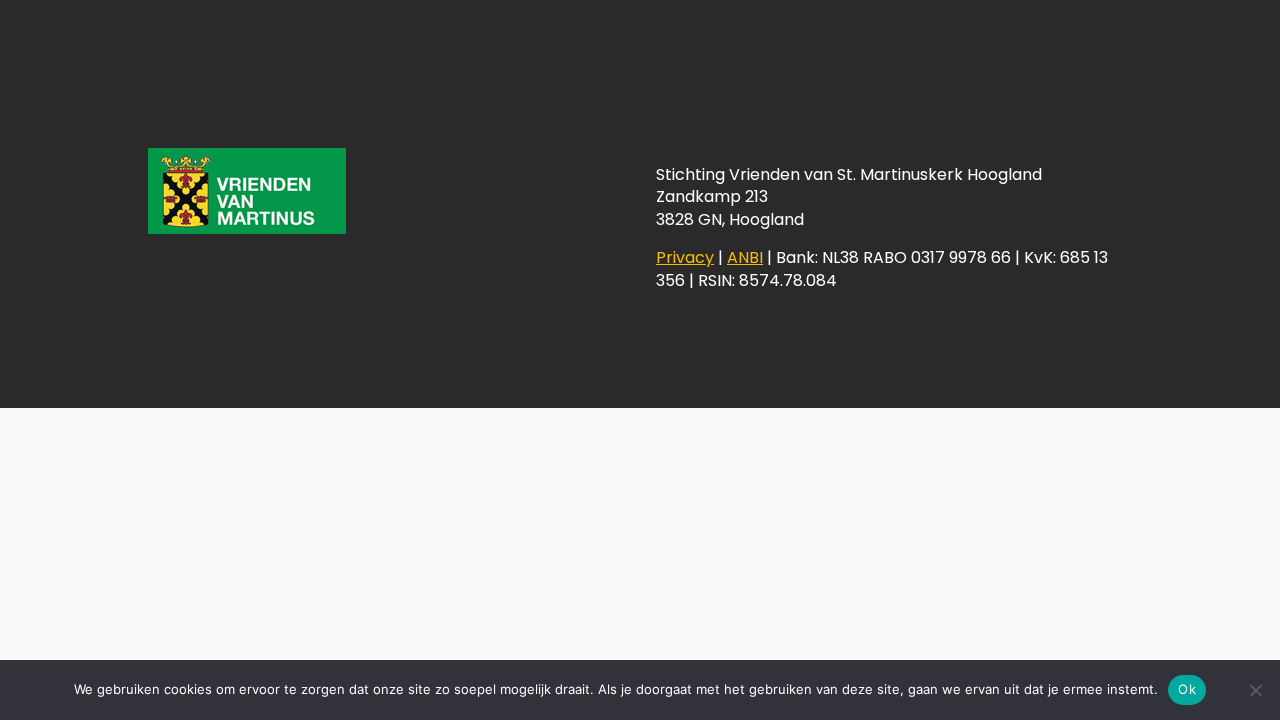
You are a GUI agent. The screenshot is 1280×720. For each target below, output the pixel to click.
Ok (1187, 689)
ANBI (745, 257)
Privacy (685, 257)
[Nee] (1255, 690)
